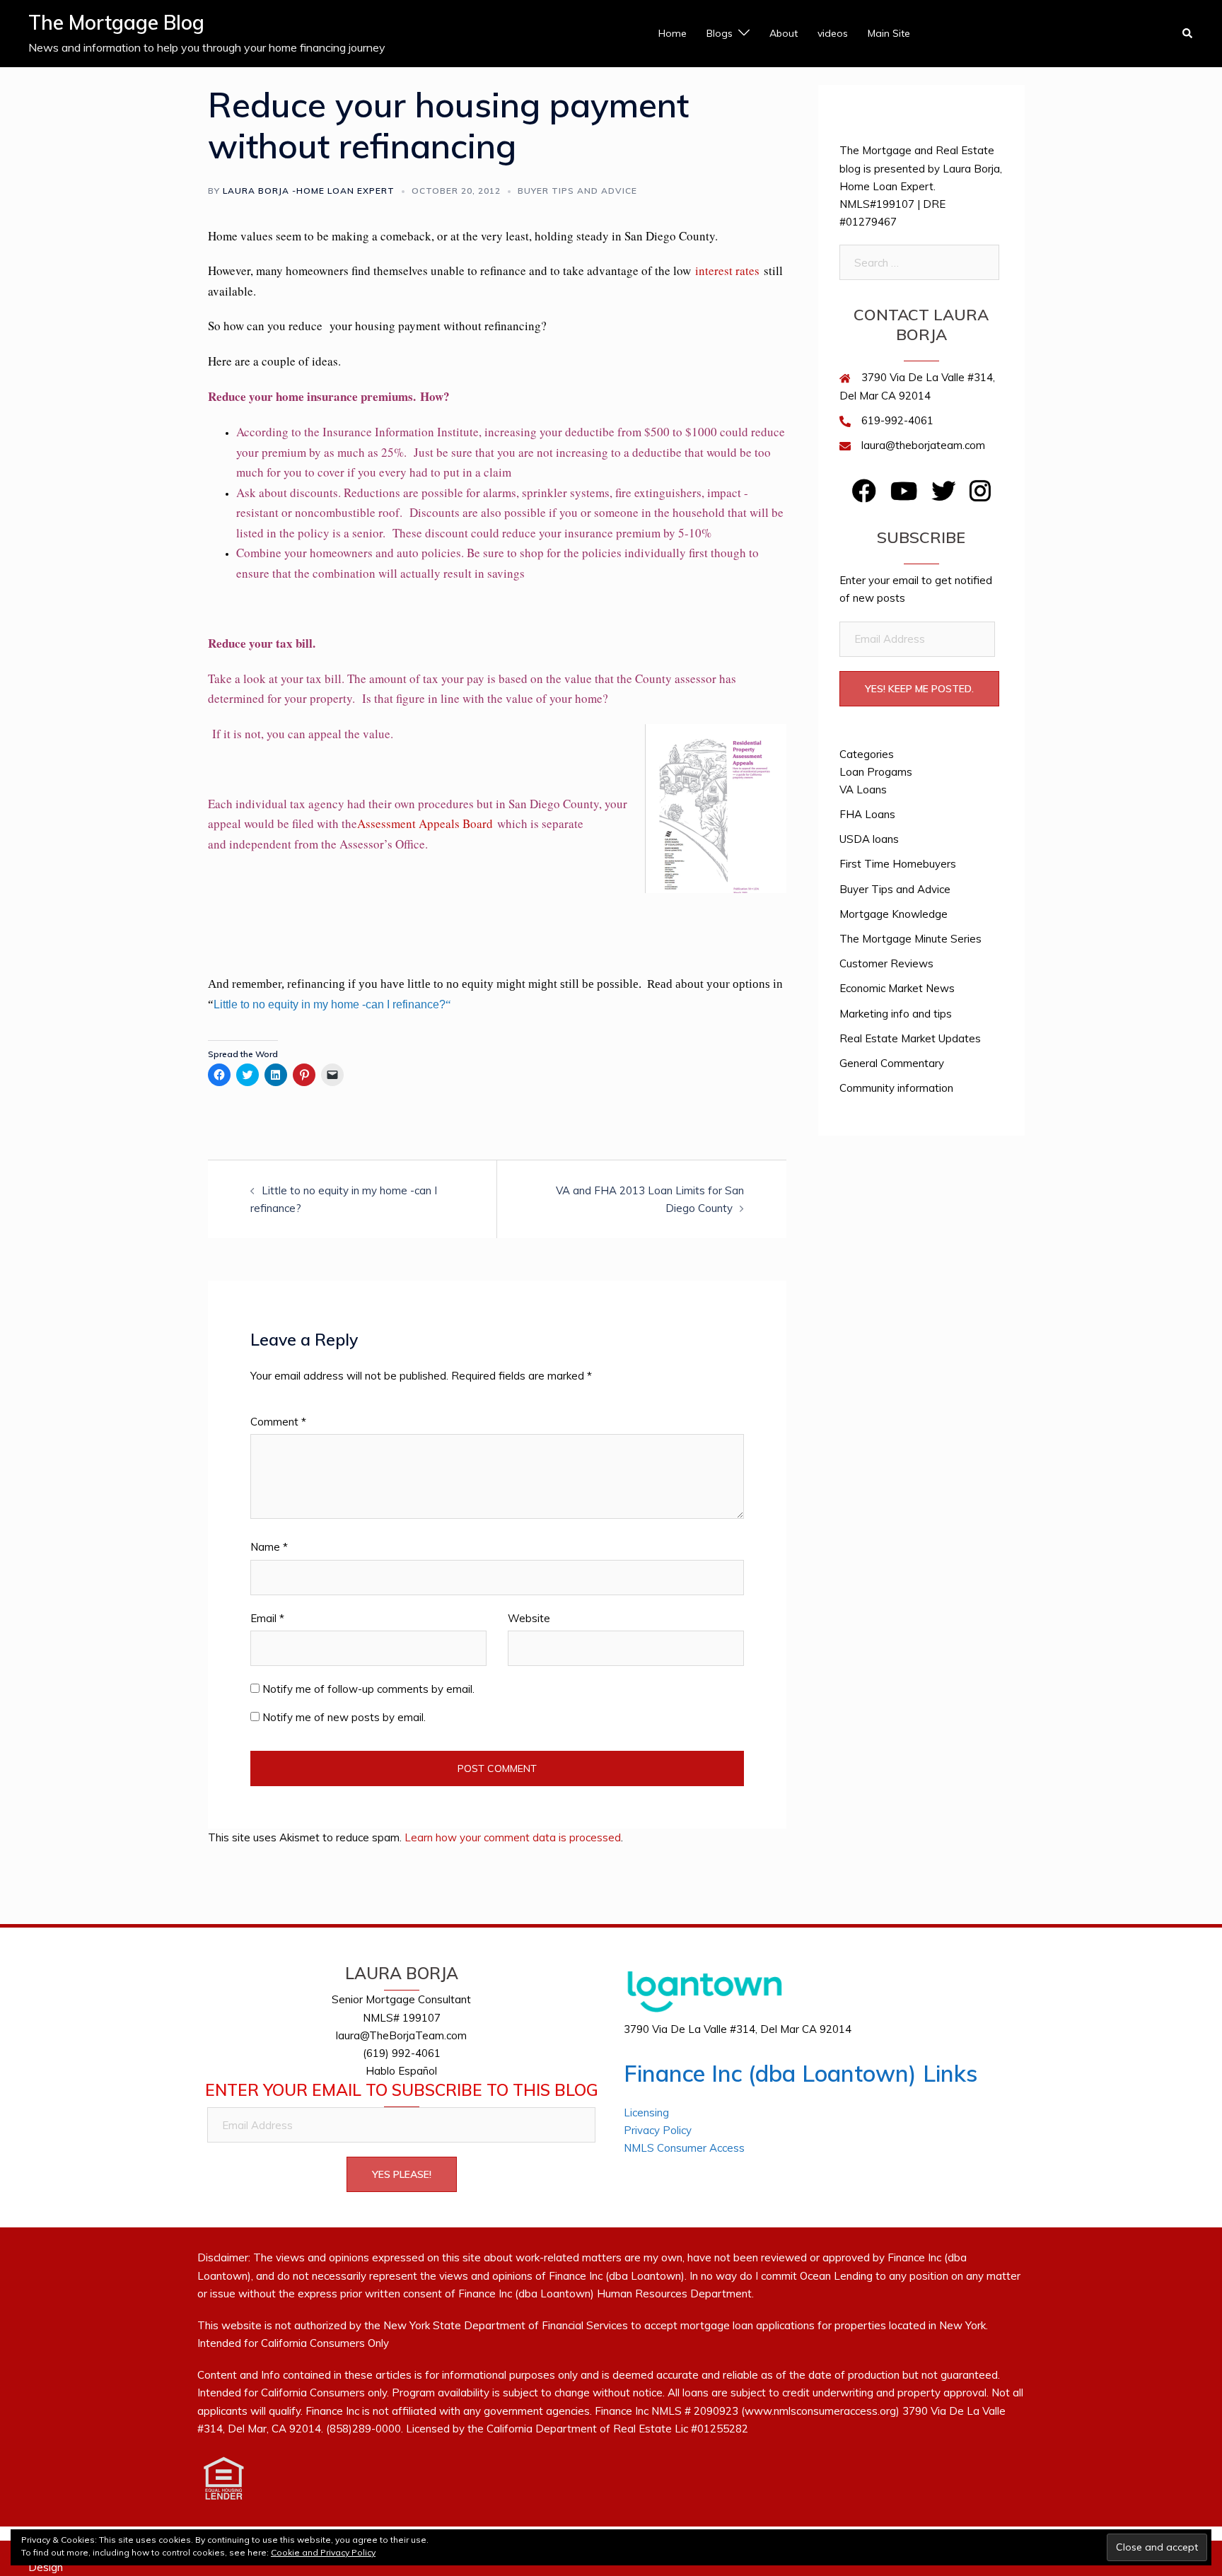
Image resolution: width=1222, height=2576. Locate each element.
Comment (278, 1422)
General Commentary (892, 1063)
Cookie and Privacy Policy (323, 2552)
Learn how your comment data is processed (513, 1837)
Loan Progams (876, 772)
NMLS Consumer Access (684, 2148)
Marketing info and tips (896, 1014)
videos (833, 33)
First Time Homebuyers (898, 864)
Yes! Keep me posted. (919, 689)
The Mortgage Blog (116, 22)
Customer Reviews (886, 963)
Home (673, 33)
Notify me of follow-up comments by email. (368, 1689)
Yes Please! (402, 2174)
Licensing (646, 2112)
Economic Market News (897, 988)
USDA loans (869, 839)
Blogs (720, 33)
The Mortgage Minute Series (910, 939)
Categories (867, 754)
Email (267, 1618)
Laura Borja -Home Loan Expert (309, 191)
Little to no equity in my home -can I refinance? (330, 1004)
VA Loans (863, 789)
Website (529, 1618)
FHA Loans (867, 814)
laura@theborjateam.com (923, 445)
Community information (896, 1088)
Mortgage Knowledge (894, 914)
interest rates (727, 270)
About (784, 33)
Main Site (889, 33)
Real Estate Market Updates (910, 1038)
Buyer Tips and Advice (577, 191)
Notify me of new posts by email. (344, 1717)
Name (269, 1547)
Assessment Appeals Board (425, 823)
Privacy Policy (658, 2130)
